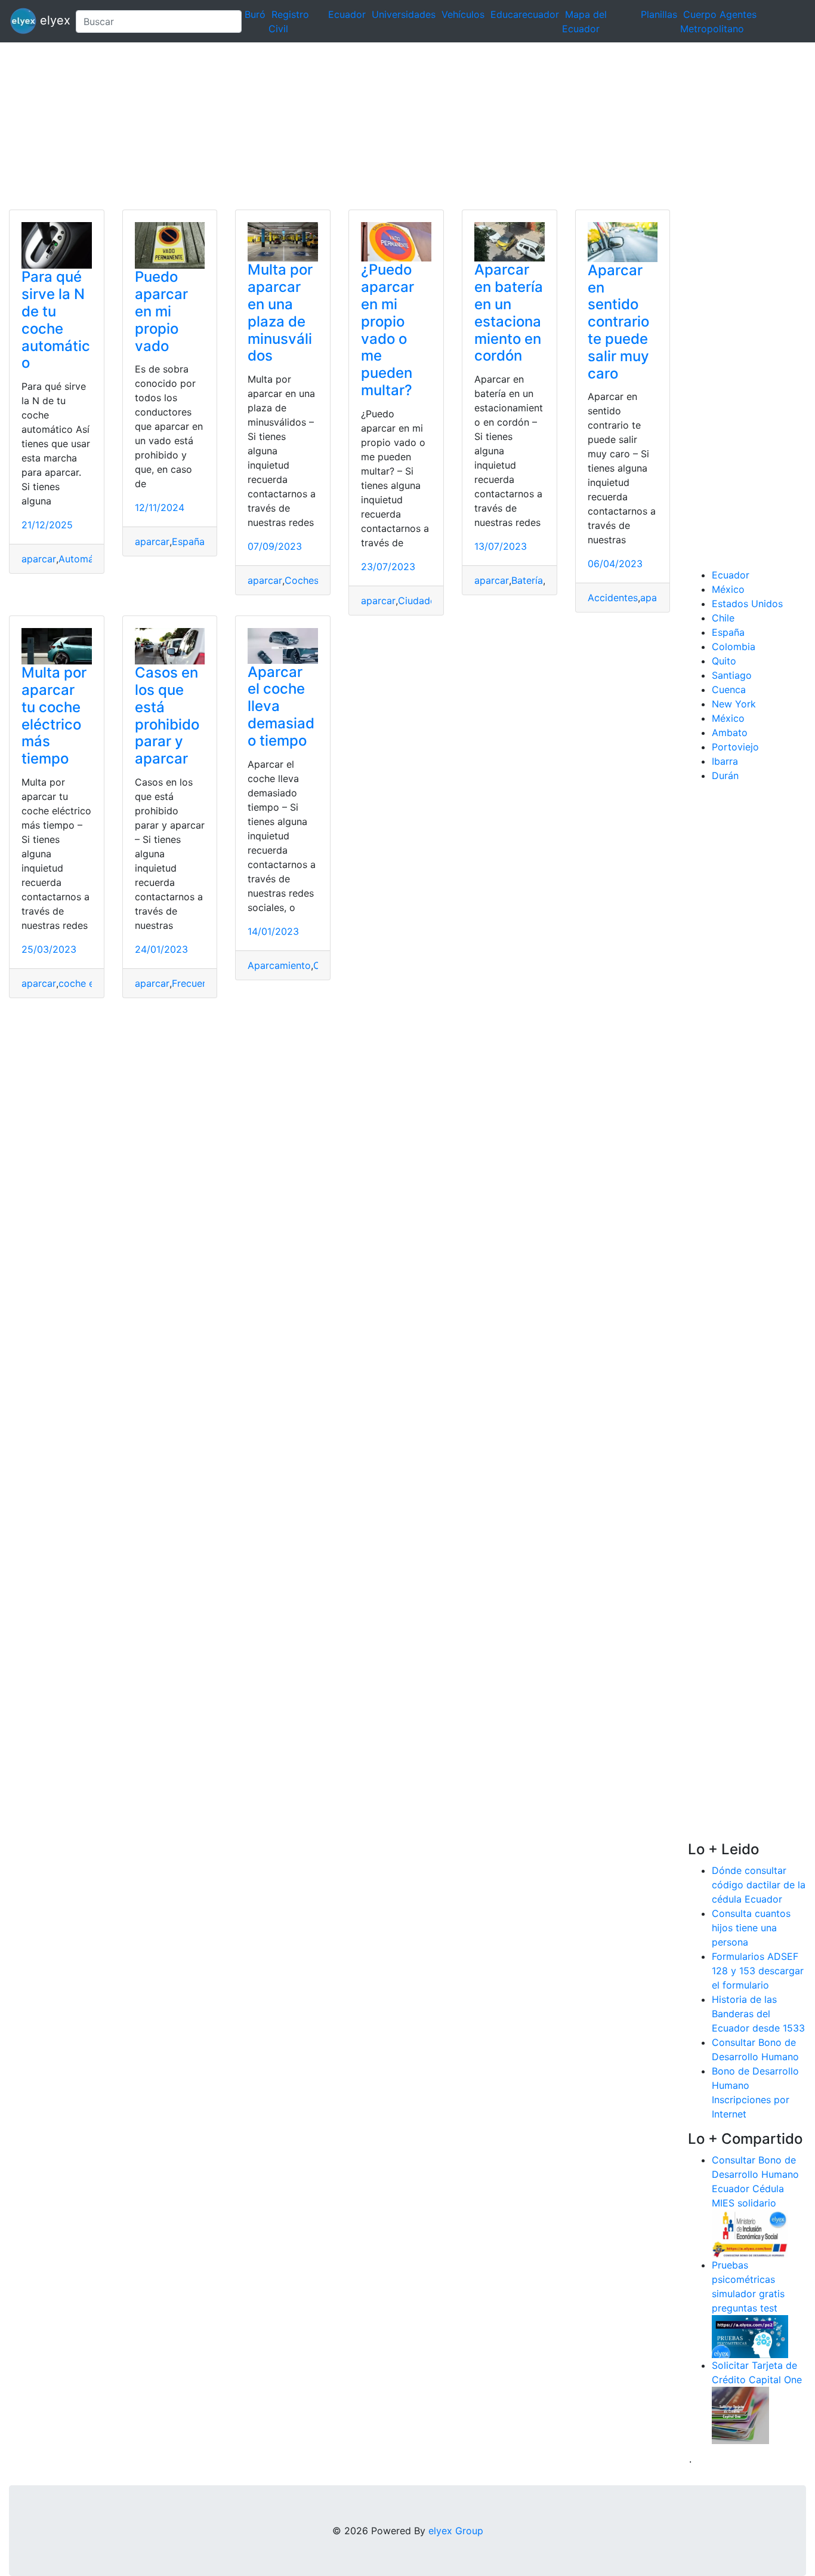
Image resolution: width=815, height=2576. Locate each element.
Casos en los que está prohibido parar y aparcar (167, 715)
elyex (51, 20)
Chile (723, 618)
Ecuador (347, 14)
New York (734, 704)
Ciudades (419, 601)
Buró (255, 14)
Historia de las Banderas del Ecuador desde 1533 (758, 2014)
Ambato (730, 733)
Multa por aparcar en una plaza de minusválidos (280, 313)
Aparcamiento (279, 965)
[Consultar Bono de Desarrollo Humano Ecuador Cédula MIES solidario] (750, 2233)
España (188, 541)
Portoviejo (735, 747)
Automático (85, 559)
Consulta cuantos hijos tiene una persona (751, 1928)
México (728, 589)
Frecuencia (196, 983)
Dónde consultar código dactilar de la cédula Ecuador (759, 1885)
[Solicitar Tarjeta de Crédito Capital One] (740, 2414)
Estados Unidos (747, 604)
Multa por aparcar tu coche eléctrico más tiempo (54, 715)
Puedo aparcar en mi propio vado (161, 311)
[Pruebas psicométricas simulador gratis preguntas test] (750, 2335)
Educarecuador (525, 14)
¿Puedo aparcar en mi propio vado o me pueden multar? (388, 330)
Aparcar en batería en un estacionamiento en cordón (509, 313)
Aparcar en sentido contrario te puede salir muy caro (618, 322)
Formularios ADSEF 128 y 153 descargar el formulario (758, 1971)
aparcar (39, 559)
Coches (302, 580)
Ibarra (725, 761)
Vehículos (463, 14)
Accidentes (613, 598)
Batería (527, 580)
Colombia (734, 647)
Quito (724, 661)
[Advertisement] (358, 126)
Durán (725, 775)
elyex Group (456, 2531)
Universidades (404, 14)
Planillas (659, 14)
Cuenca (729, 690)
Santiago (732, 675)
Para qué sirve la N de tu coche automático (56, 320)
